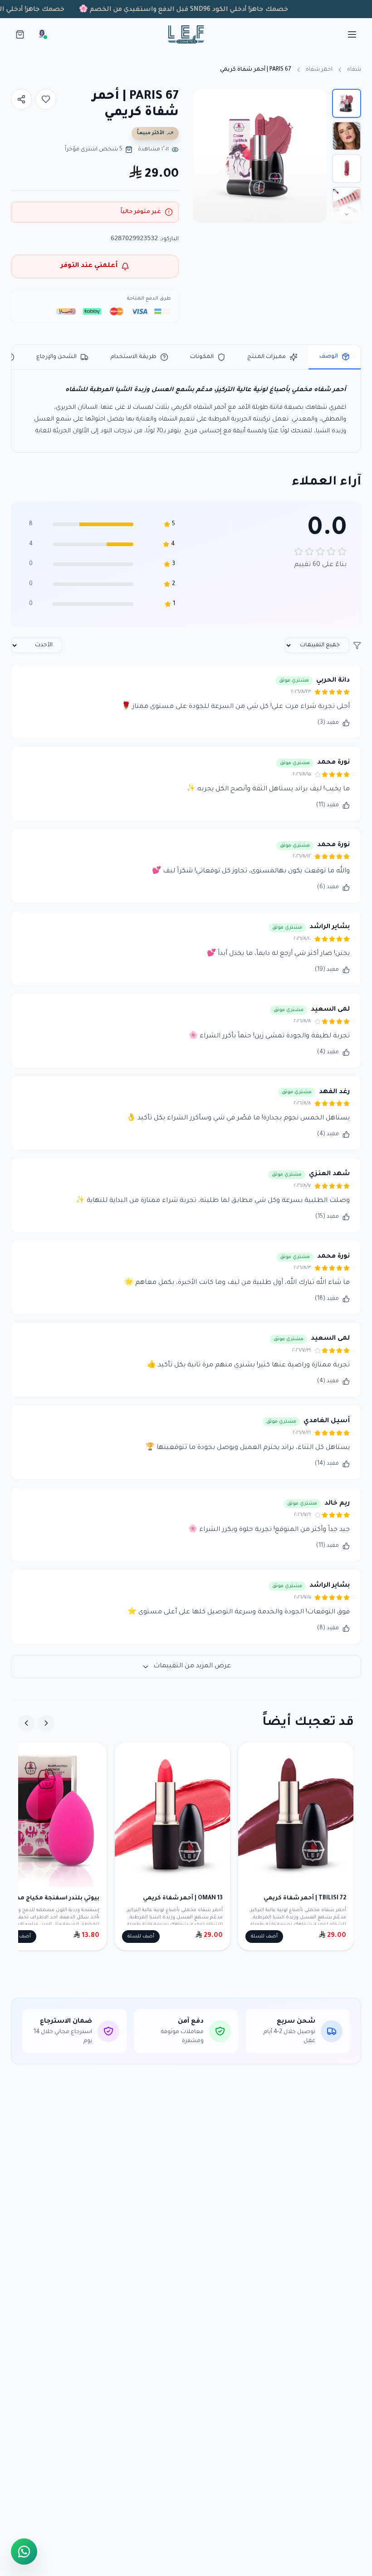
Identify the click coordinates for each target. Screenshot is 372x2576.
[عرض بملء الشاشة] (208, 104)
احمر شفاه (319, 70)
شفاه (354, 70)
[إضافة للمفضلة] (46, 99)
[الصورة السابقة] (315, 155)
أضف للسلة (264, 1937)
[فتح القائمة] (352, 34)
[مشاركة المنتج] (21, 99)
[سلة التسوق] (20, 34)
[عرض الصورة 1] (347, 103)
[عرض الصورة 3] (347, 169)
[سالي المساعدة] (42, 34)
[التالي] (26, 1723)
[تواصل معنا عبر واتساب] (24, 2550)
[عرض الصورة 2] (347, 136)
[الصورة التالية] (205, 155)
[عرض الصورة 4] (347, 201)
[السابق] (46, 1723)
